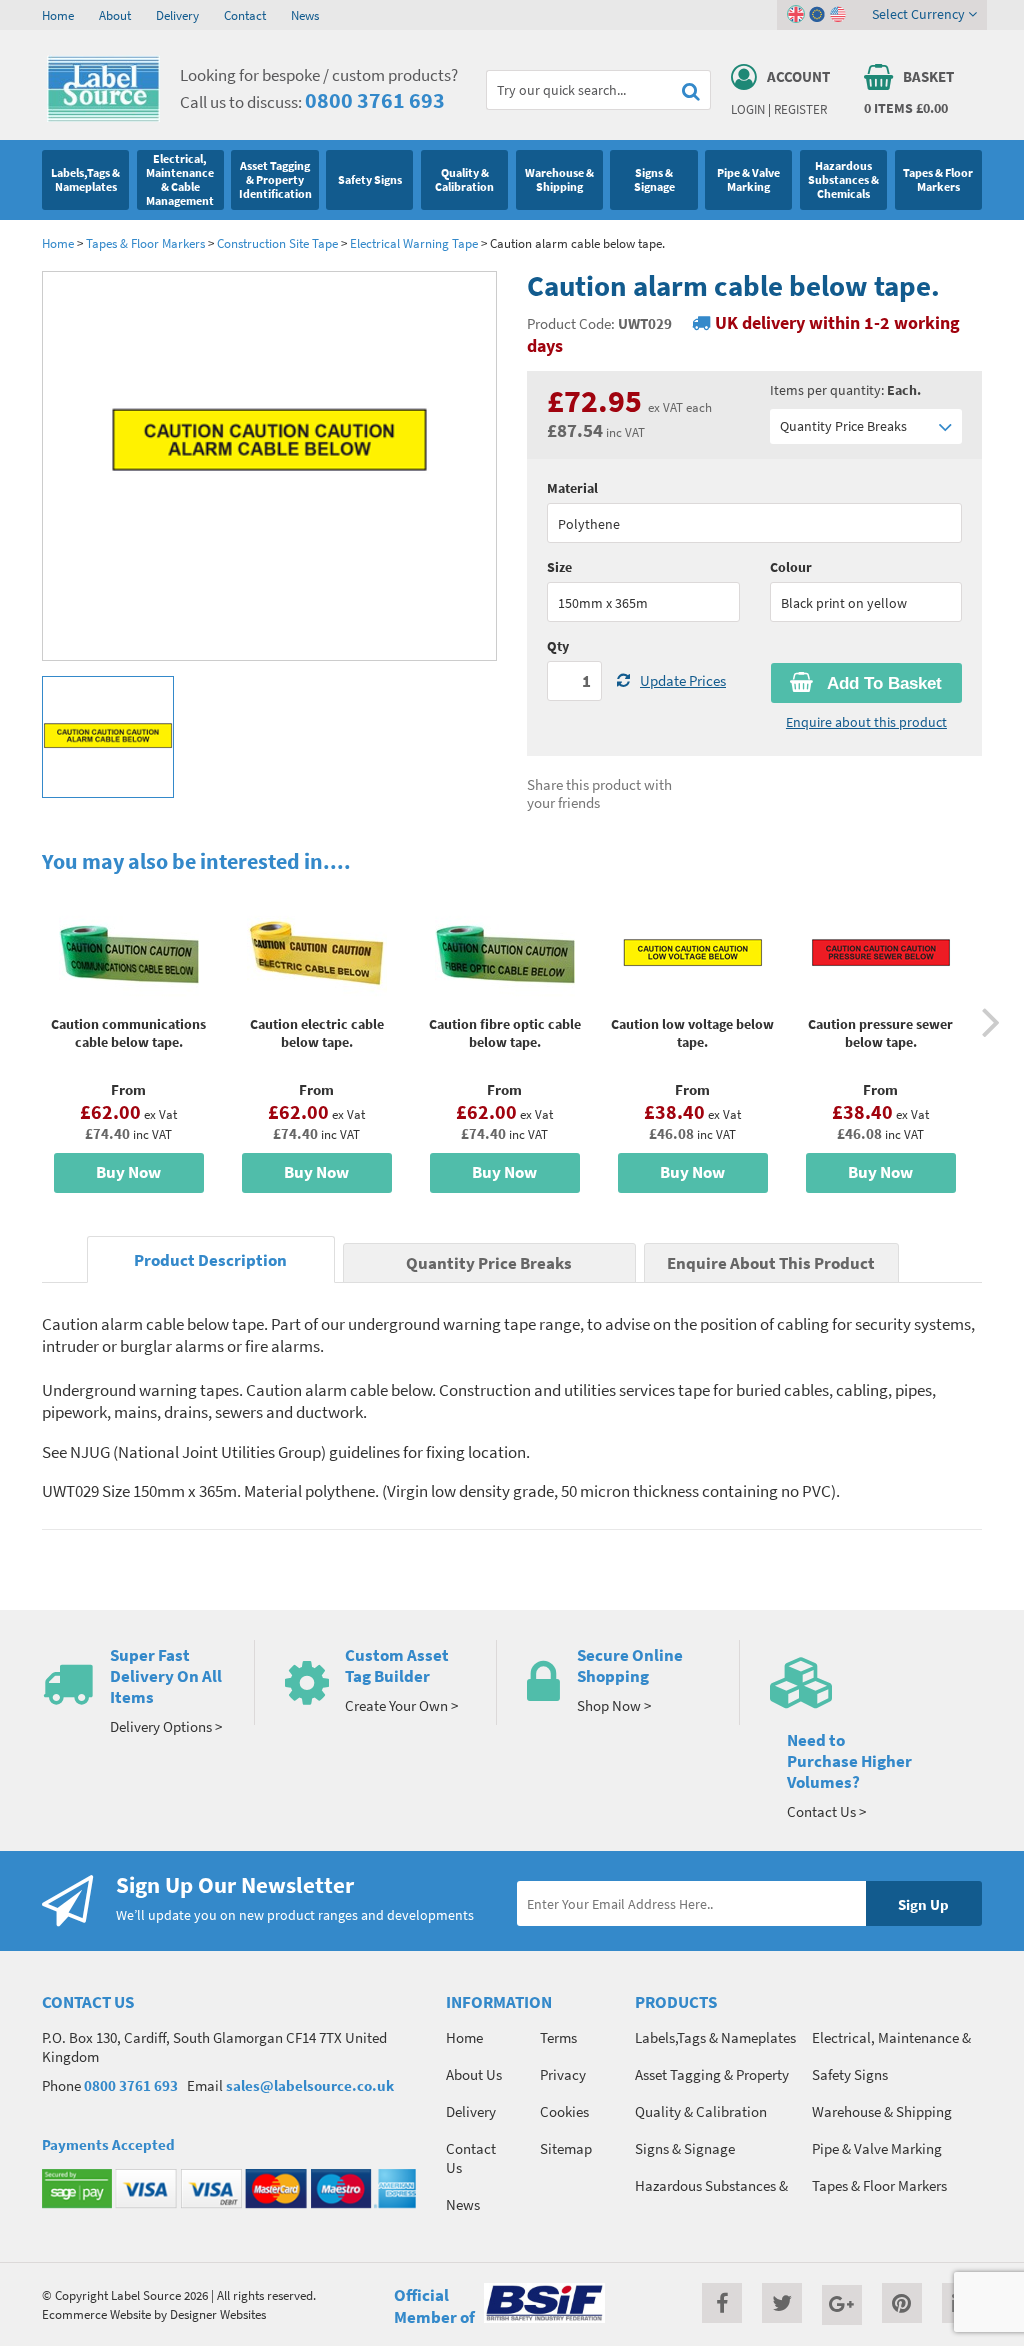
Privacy (563, 2074)
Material (572, 488)
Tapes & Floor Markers (145, 243)
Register (800, 109)
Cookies (564, 2111)
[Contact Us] (876, 1682)
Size (559, 567)
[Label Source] (103, 117)
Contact (245, 15)
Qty (558, 646)
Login (748, 109)
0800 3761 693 (375, 100)
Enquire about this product (866, 722)
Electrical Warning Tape (414, 243)
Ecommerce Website (96, 2314)
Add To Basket (882, 683)
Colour (791, 567)
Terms (558, 2037)
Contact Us (471, 2158)
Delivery (177, 15)
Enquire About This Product (771, 1263)
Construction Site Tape (277, 243)
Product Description (210, 1260)
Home (58, 15)
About (115, 15)
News (305, 15)
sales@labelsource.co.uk (310, 2085)
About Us (474, 2074)
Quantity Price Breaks (843, 426)
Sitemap (566, 2148)
